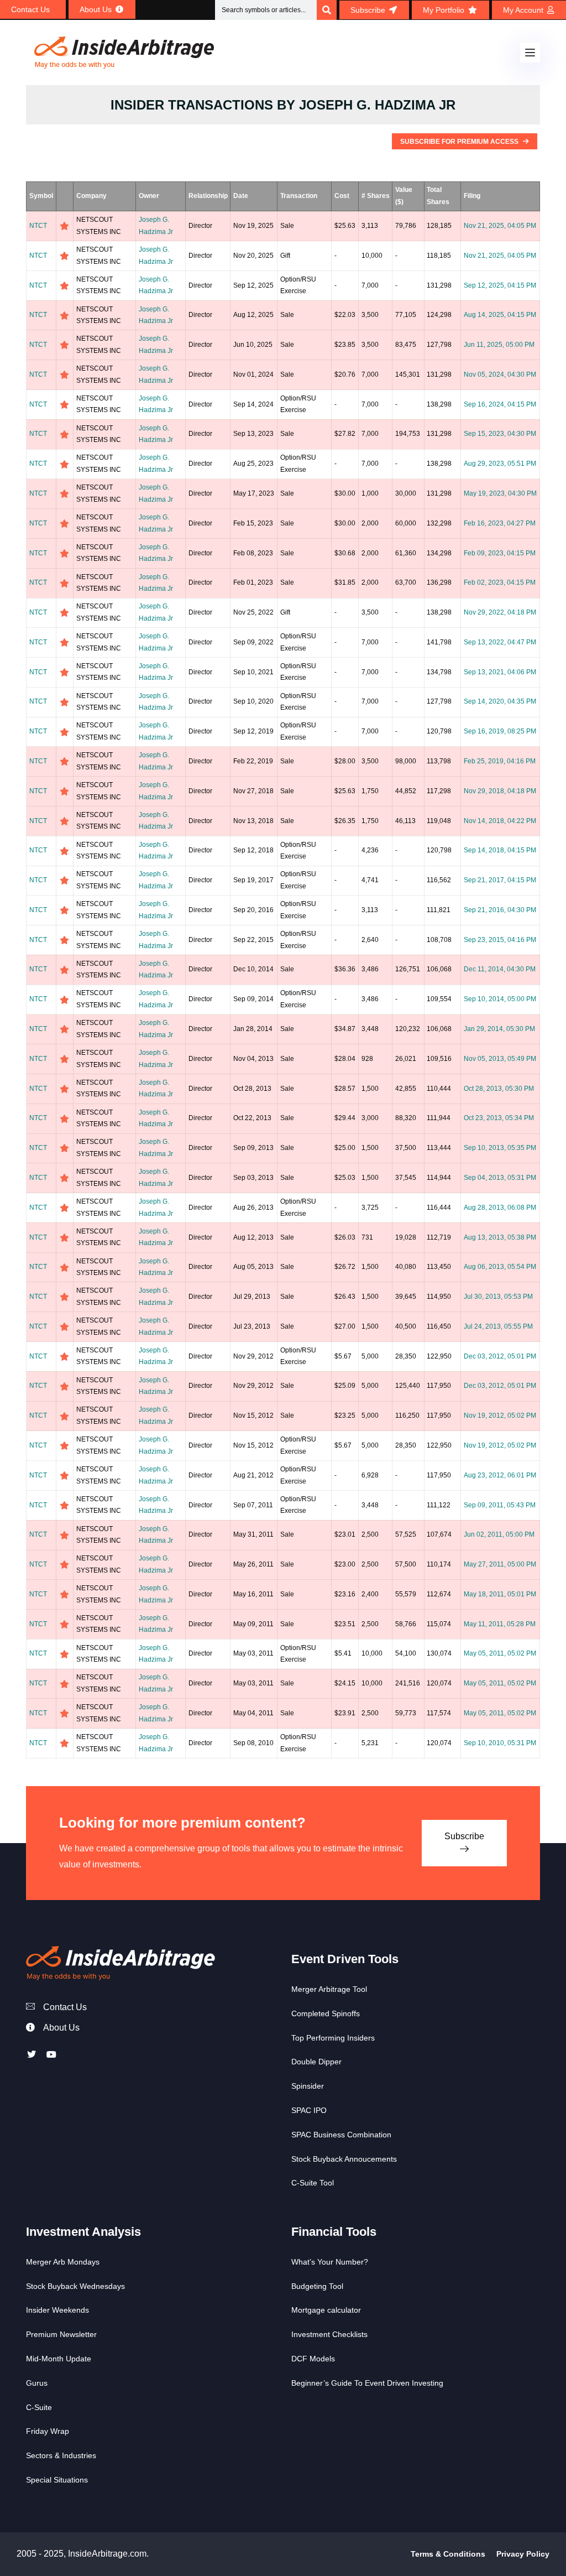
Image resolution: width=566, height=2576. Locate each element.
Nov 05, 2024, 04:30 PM (500, 374)
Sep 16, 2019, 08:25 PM (500, 731)
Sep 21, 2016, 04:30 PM (500, 910)
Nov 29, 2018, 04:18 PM (500, 791)
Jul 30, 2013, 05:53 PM (498, 1297)
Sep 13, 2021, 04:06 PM (500, 672)
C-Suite (39, 2407)
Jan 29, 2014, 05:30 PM (499, 1029)
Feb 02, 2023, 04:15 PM (500, 582)
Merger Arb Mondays (63, 2262)
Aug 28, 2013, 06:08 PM (500, 1208)
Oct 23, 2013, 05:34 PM (499, 1118)
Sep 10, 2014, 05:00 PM (500, 999)
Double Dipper (316, 2062)
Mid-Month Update (59, 2359)
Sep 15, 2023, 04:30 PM (500, 434)
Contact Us (65, 2007)
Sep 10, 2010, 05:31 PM (500, 1743)
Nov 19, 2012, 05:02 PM (500, 1416)
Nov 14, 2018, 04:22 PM (500, 821)
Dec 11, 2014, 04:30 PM (500, 969)
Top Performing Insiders (333, 2038)
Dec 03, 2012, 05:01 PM (500, 1356)
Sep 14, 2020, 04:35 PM (500, 701)
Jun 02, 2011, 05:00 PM (499, 1534)
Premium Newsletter (61, 2334)
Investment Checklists (329, 2334)
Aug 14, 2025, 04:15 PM (500, 315)
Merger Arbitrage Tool (329, 1989)
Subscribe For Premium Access (460, 142)
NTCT (38, 226)
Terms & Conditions (448, 2554)
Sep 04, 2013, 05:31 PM (500, 1178)
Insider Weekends (57, 2310)
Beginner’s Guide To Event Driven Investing (367, 2383)
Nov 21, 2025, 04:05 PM (500, 226)
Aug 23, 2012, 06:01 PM (500, 1475)
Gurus (37, 2383)
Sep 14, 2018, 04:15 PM (500, 850)
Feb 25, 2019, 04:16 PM (500, 761)
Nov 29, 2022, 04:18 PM (500, 612)
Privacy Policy (523, 2554)
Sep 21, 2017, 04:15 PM (500, 880)
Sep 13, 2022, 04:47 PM (500, 642)
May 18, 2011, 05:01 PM (500, 1594)
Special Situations (57, 2480)
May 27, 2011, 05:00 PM (500, 1564)
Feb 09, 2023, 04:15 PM (500, 553)
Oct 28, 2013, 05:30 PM (499, 1089)
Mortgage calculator (326, 2310)
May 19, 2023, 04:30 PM (500, 493)
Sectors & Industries (61, 2455)
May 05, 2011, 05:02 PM (500, 1653)
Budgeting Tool (317, 2286)
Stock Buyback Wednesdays (75, 2286)
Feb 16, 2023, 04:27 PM (500, 523)
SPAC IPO (309, 2110)
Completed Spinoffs (326, 2013)
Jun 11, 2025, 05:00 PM (499, 345)
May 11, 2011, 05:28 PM (500, 1624)
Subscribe (464, 1836)
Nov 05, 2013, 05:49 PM (500, 1059)
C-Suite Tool (313, 2183)
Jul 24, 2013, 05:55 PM (498, 1326)
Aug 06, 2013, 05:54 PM (500, 1267)
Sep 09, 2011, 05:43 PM (500, 1505)
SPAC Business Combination (341, 2135)
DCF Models (313, 2359)
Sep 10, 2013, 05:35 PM (500, 1148)
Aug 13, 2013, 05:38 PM (500, 1237)
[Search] (327, 10)
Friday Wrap (48, 2431)
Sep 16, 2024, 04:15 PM (500, 404)
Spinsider (308, 2086)
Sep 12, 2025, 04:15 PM (500, 285)
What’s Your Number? (330, 2262)
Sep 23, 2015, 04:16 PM (500, 940)
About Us (61, 2028)
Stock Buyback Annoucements (344, 2159)
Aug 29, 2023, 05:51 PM (500, 464)
